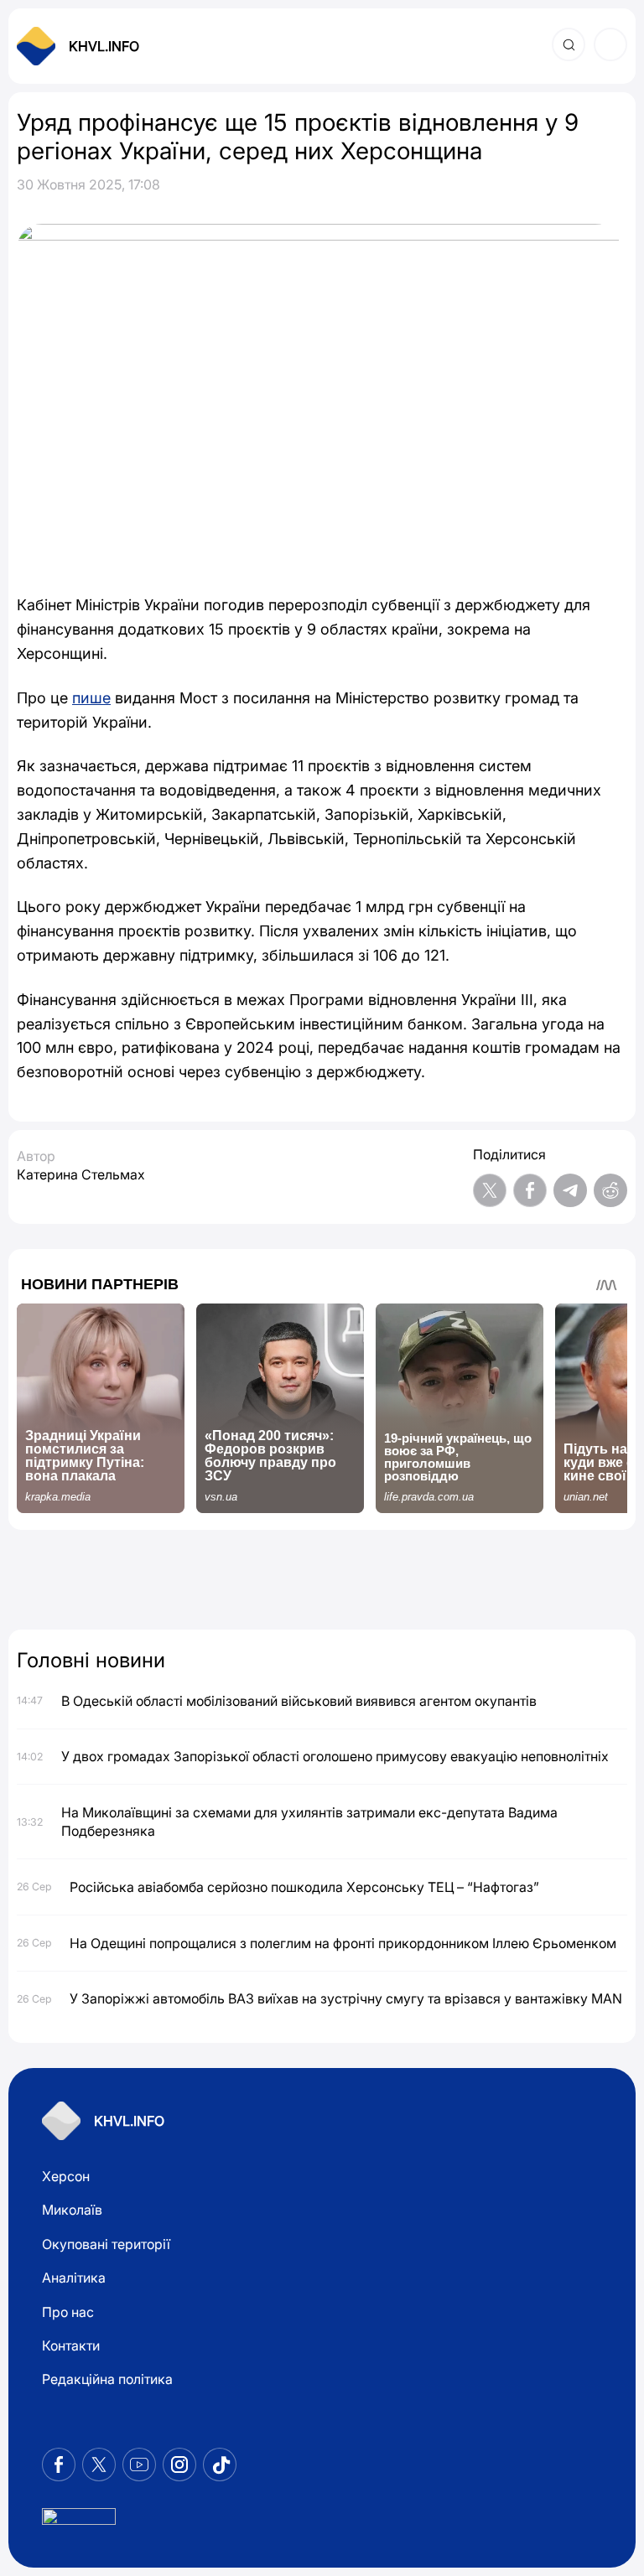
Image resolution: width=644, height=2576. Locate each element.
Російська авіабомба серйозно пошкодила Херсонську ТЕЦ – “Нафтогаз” (304, 1887)
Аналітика (74, 2278)
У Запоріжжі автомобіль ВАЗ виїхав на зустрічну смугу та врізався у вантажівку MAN (346, 1998)
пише (91, 698)
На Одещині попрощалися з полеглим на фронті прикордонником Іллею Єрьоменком (343, 1943)
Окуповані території (106, 2244)
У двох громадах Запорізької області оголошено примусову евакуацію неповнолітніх (335, 1756)
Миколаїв (72, 2210)
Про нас (68, 2312)
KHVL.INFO (104, 46)
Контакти (71, 2345)
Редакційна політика (107, 2379)
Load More (322, 1582)
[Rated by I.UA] (79, 2521)
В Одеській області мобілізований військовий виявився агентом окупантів (299, 1701)
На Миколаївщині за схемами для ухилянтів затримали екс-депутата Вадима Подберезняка (309, 1822)
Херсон (66, 2176)
